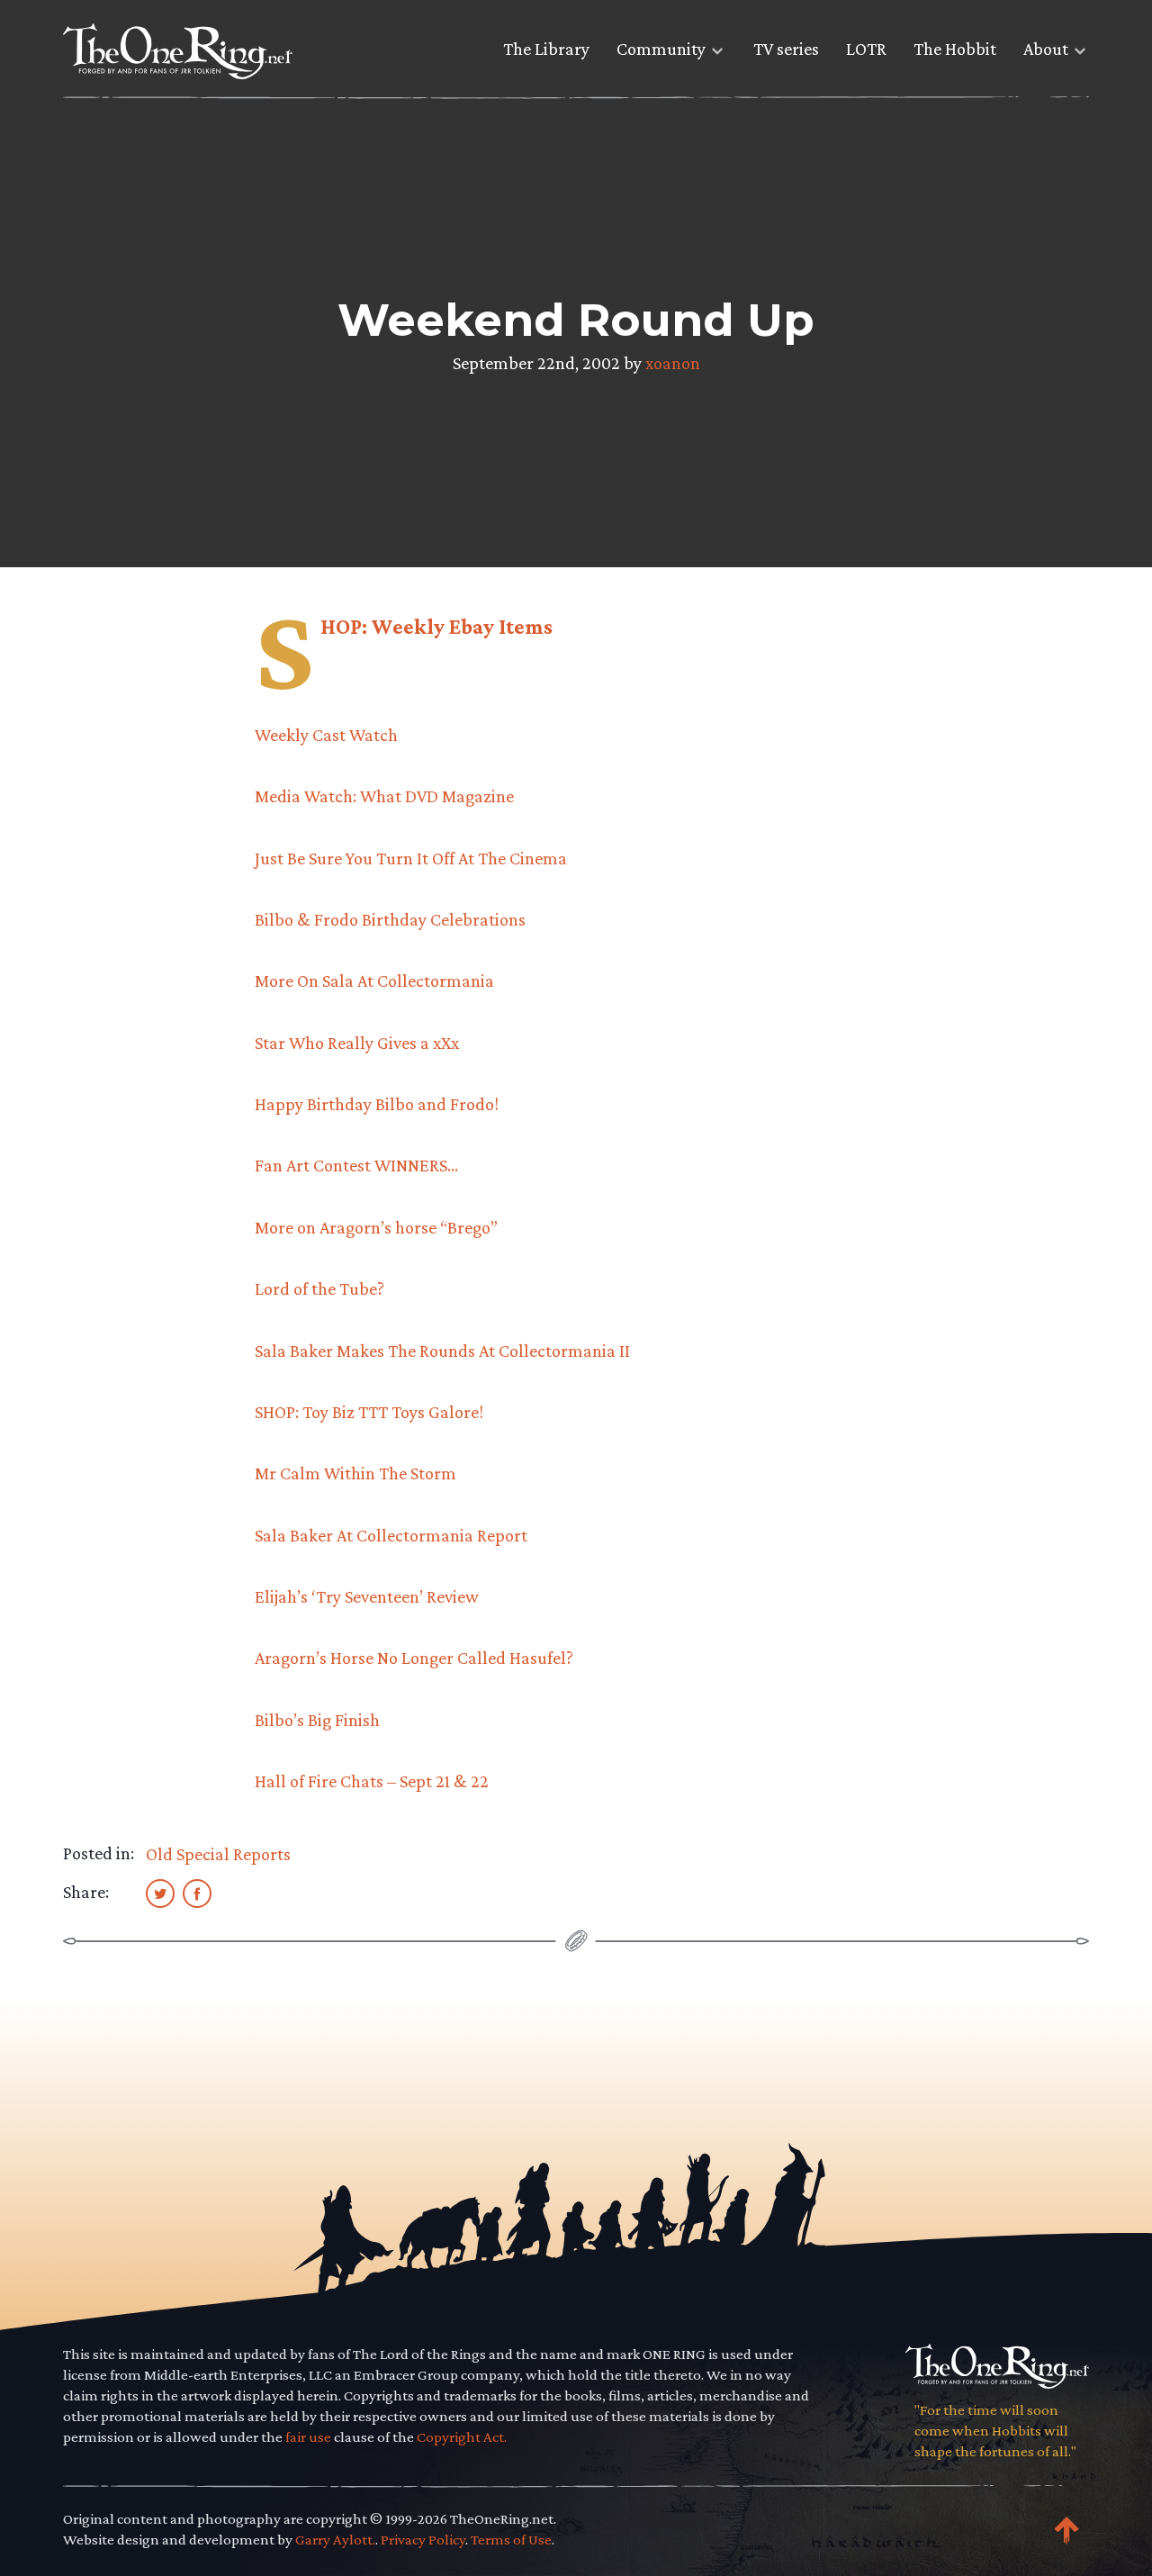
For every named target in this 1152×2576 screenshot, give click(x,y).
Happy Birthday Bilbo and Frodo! (377, 1104)
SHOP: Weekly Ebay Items (436, 626)
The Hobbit (955, 49)
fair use (308, 2437)
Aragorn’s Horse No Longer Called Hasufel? (414, 1658)
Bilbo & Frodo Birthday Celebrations (390, 919)
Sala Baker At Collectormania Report (391, 1535)
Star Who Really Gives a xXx (357, 1043)
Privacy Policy (423, 2540)
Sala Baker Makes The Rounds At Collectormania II (442, 1351)
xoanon (673, 363)
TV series (786, 49)
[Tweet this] (160, 1893)
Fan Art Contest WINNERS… (356, 1165)
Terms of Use (511, 2540)
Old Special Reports (218, 1854)
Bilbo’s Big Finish (317, 1720)
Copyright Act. (462, 2437)
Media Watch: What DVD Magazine (384, 796)
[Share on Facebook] (197, 1893)
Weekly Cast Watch (326, 735)
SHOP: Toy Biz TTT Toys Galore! (369, 1412)
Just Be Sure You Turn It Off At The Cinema (411, 858)
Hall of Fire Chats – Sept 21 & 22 (372, 1781)
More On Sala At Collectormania (374, 981)
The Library (546, 49)
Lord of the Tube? (319, 1288)
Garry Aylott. (335, 2540)
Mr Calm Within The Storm (355, 1473)
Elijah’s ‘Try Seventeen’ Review (367, 1596)
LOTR (866, 49)
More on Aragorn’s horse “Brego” (376, 1227)
